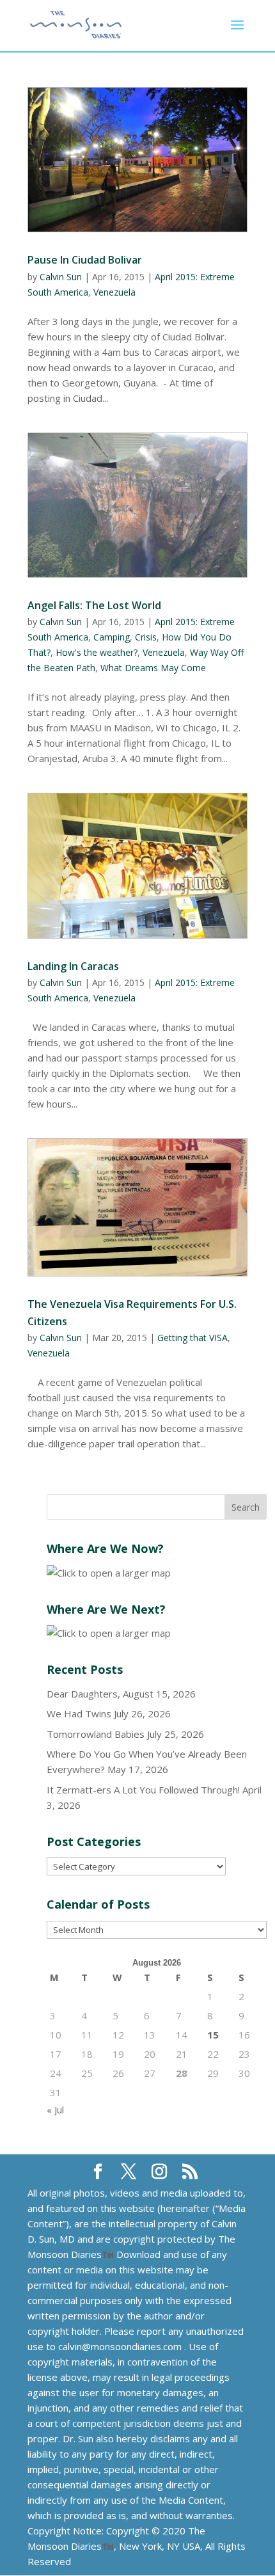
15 (213, 2035)
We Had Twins (79, 1713)
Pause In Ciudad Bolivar (85, 260)
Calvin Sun (61, 277)
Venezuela (114, 292)
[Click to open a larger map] (109, 1573)
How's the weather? (97, 652)
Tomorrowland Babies (96, 1734)
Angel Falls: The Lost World (94, 605)
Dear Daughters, (83, 1694)
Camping (112, 637)
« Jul (55, 2110)
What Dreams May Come (153, 668)
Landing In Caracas (73, 966)
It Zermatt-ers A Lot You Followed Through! (143, 1790)
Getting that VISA (192, 1338)
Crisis (146, 637)
